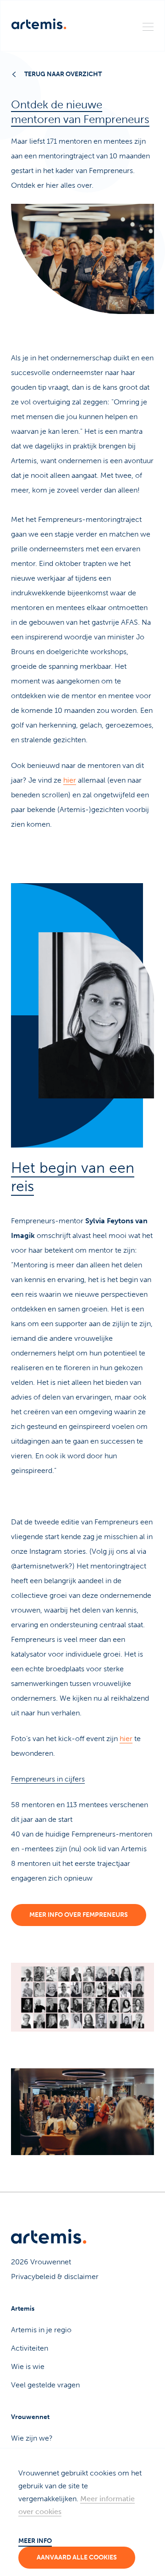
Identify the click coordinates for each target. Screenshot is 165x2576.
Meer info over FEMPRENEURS (79, 1915)
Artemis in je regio (41, 2330)
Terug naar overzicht (63, 74)
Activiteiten (30, 2348)
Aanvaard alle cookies (77, 2557)
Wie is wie (28, 2366)
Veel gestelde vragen (45, 2385)
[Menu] (148, 26)
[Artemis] (39, 24)
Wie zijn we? (32, 2438)
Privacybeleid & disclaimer (55, 2276)
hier (70, 780)
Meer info (35, 2541)
